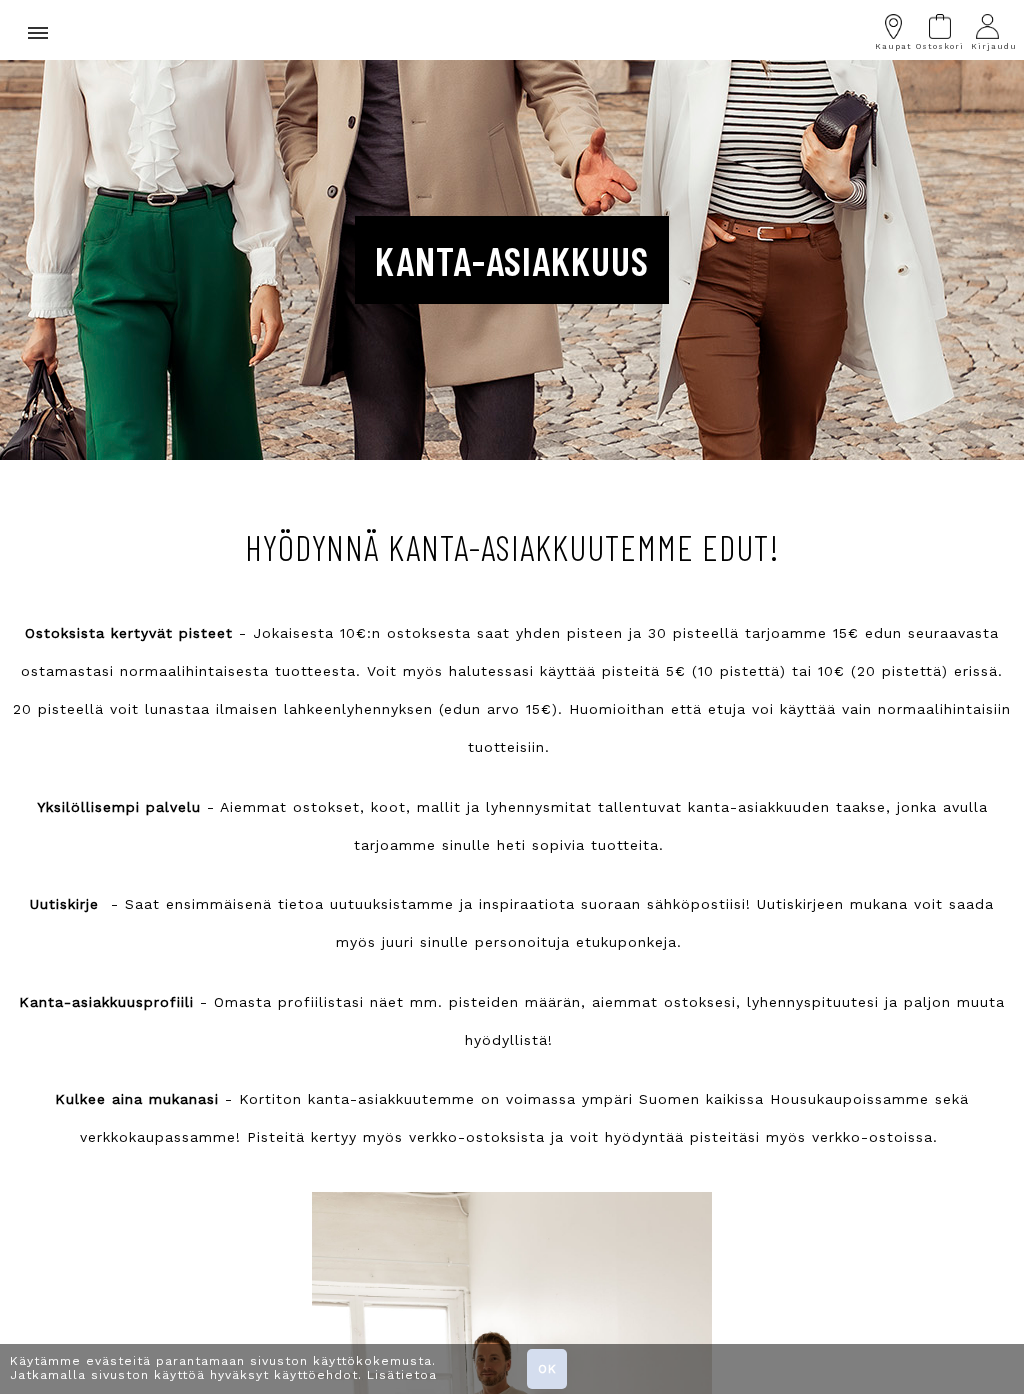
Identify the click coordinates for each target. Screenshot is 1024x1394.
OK (547, 1369)
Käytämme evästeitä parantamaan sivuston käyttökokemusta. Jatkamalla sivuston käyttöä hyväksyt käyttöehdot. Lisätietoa (223, 1368)
